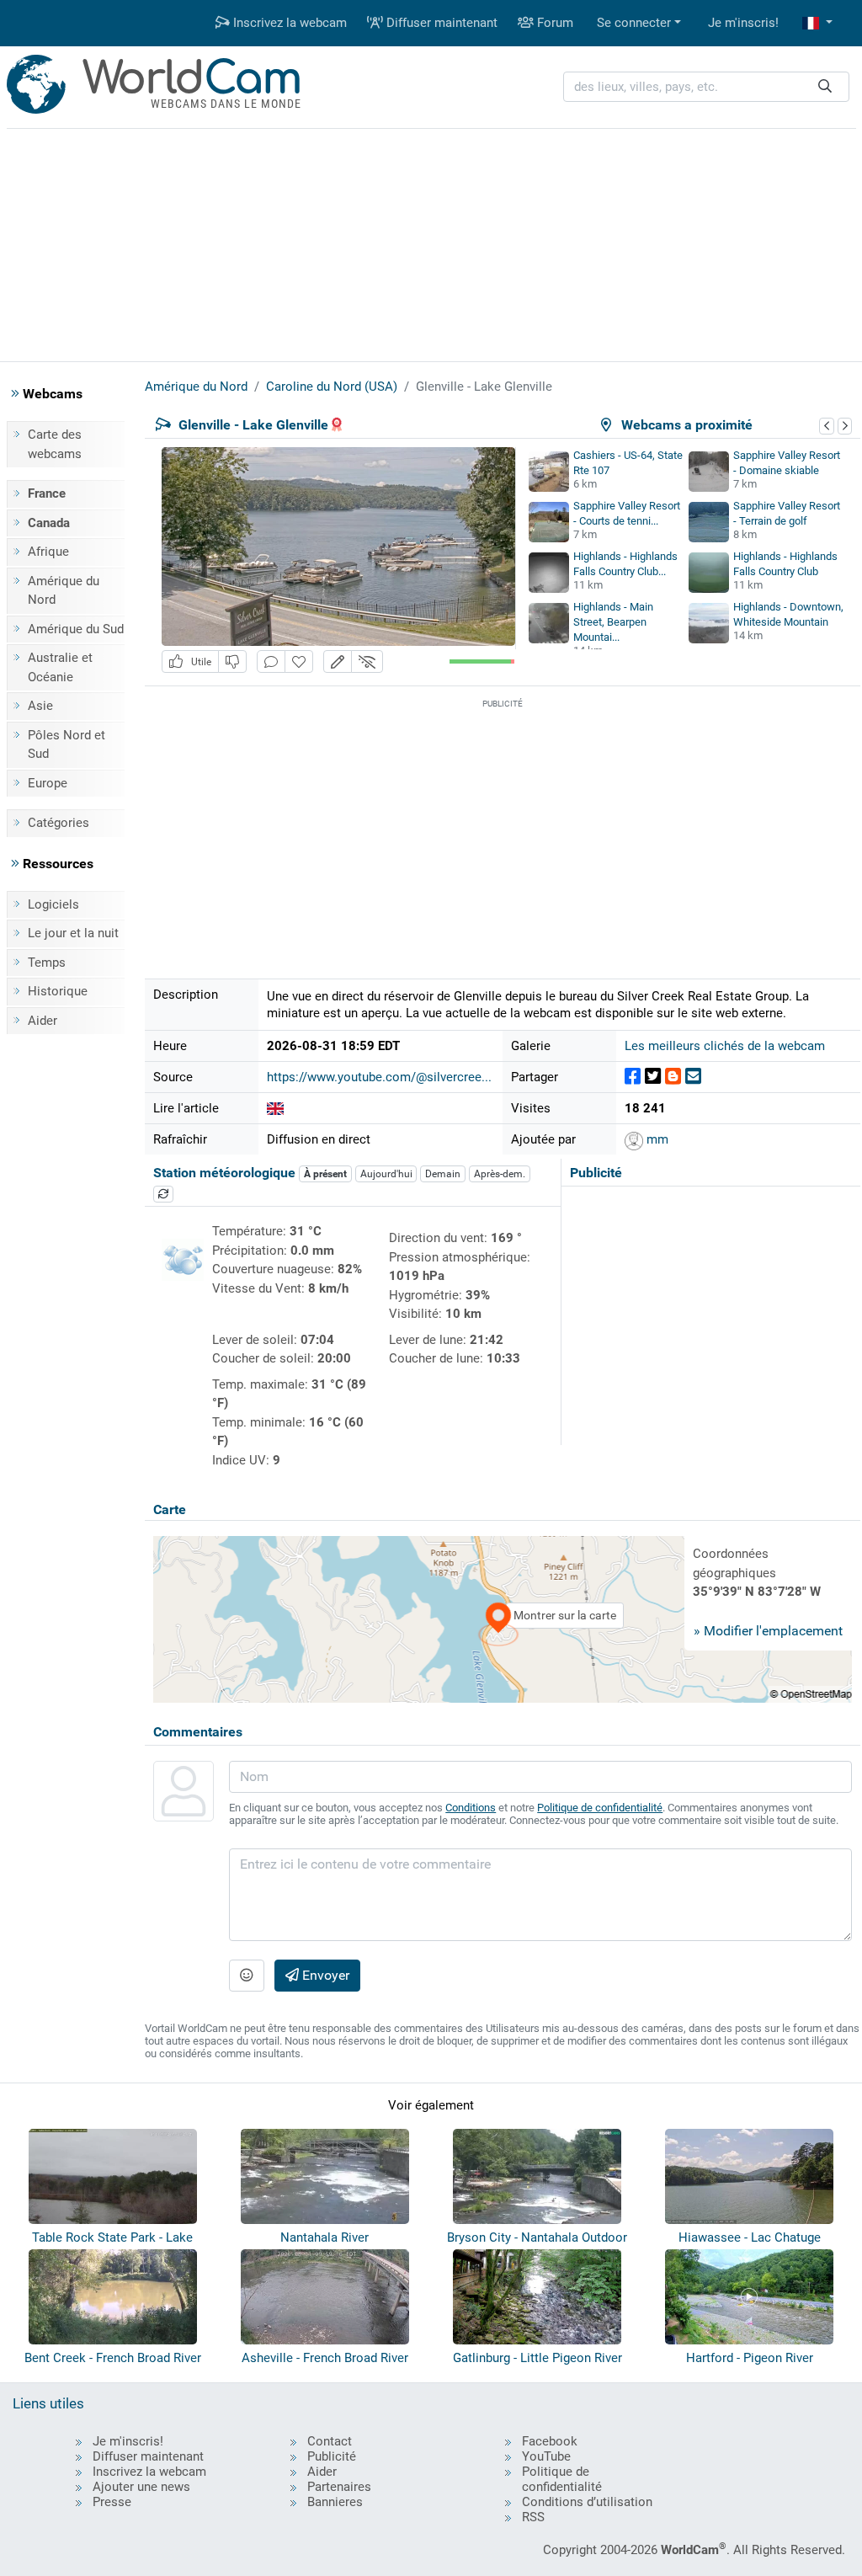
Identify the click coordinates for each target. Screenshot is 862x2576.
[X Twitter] (653, 1077)
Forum (553, 23)
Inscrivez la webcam (288, 23)
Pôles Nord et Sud (67, 745)
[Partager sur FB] (633, 1077)
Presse (112, 2502)
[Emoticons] (247, 1976)
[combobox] (706, 87)
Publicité (332, 2456)
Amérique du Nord (64, 591)
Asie (40, 706)
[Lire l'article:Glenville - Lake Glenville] (275, 1108)
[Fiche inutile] (232, 661)
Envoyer (324, 1975)
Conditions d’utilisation (587, 2502)
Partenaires (339, 2487)
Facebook (550, 2441)
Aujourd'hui (386, 1174)
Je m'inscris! (743, 23)
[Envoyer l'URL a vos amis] (693, 1077)
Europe (48, 783)
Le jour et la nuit (73, 933)
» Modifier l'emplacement (768, 1631)
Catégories (59, 823)
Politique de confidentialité (600, 1808)
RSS (533, 2517)
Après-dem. (500, 1174)
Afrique (48, 552)
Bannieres (335, 2502)
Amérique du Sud (76, 629)
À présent (325, 1174)
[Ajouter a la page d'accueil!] (299, 661)
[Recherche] (825, 87)
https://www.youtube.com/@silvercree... (379, 1077)
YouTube (546, 2456)
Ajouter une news (141, 2487)
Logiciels (53, 904)
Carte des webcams (55, 444)
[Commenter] (271, 661)
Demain (443, 1174)
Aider (43, 1021)
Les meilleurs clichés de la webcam (725, 1046)
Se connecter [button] (634, 23)
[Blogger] (673, 1077)
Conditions (471, 1808)
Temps (47, 963)
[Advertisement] (431, 243)
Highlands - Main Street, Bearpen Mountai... (613, 622)
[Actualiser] (163, 1194)
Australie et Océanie (60, 667)
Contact (330, 2441)
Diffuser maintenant (440, 23)
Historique (58, 991)
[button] (817, 23)
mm (656, 1139)
